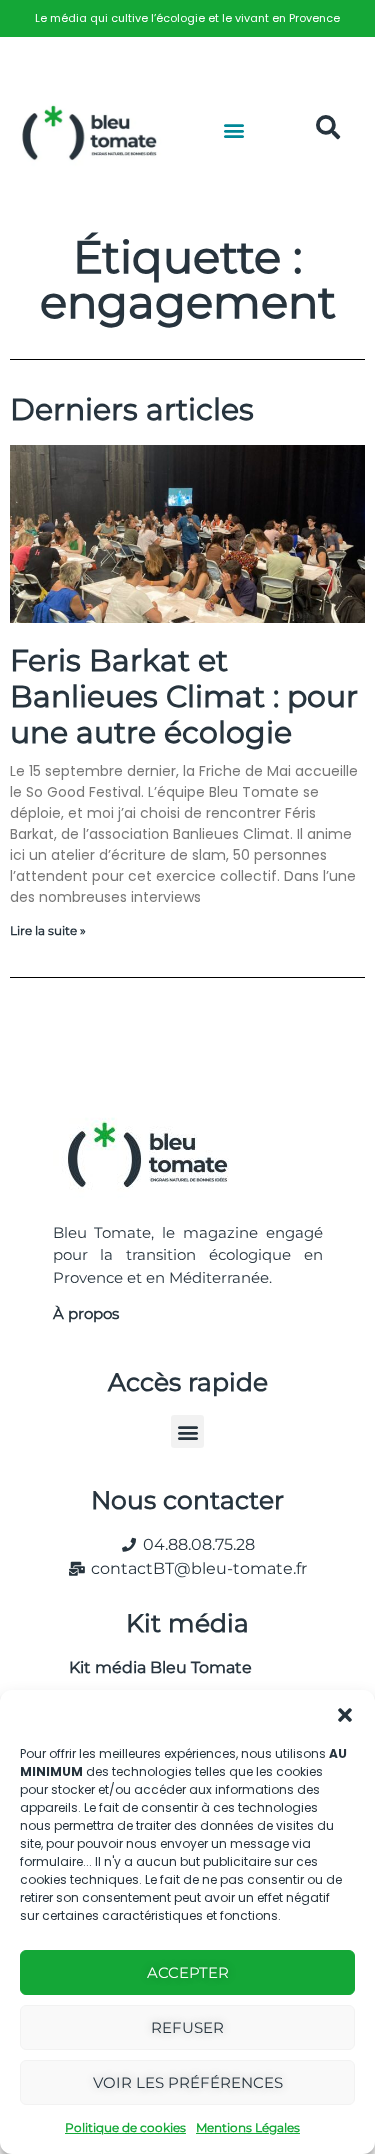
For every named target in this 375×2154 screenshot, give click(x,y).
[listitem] (187, 18)
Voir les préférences (188, 2082)
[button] (345, 1715)
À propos (86, 1313)
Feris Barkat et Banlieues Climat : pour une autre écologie (184, 696)
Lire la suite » (48, 930)
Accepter (188, 1972)
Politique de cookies (125, 2127)
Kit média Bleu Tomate (152, 1667)
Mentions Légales (248, 2127)
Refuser (187, 2027)
